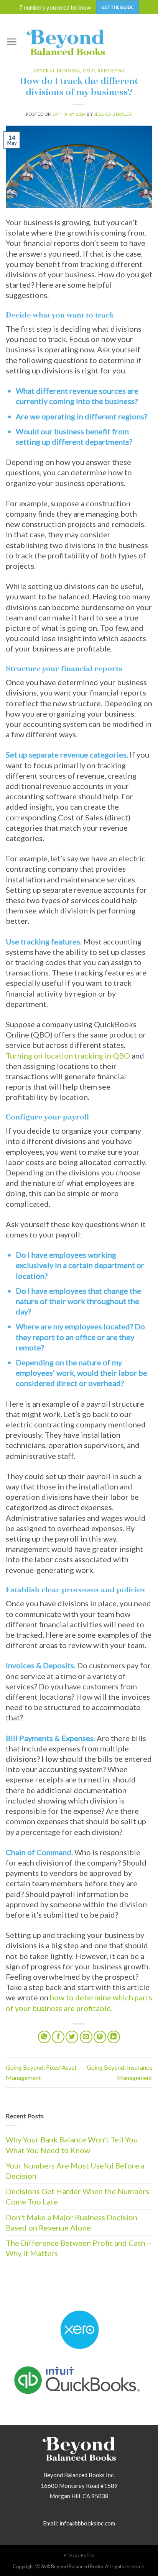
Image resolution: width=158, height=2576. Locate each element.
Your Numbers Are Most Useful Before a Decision (75, 2171)
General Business (57, 71)
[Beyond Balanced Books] (66, 42)
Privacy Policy (79, 2555)
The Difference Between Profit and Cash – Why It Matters (79, 2248)
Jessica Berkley (113, 114)
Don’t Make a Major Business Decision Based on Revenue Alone (72, 2222)
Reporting (111, 71)
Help (88, 71)
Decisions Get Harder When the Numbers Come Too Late (77, 2196)
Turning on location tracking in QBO (68, 1056)
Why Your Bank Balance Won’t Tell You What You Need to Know (72, 2145)
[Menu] (12, 42)
